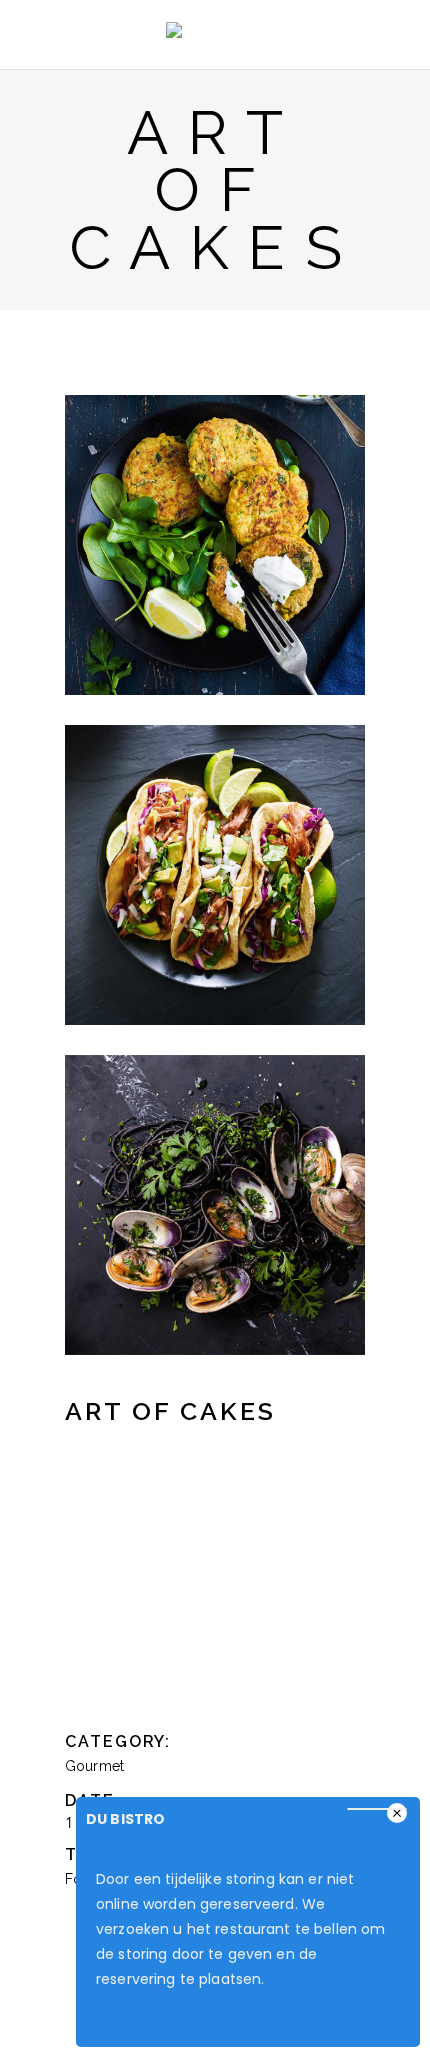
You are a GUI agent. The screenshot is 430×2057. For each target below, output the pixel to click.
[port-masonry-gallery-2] (215, 1205)
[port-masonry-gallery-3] (215, 875)
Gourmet (94, 1766)
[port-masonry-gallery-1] (215, 545)
